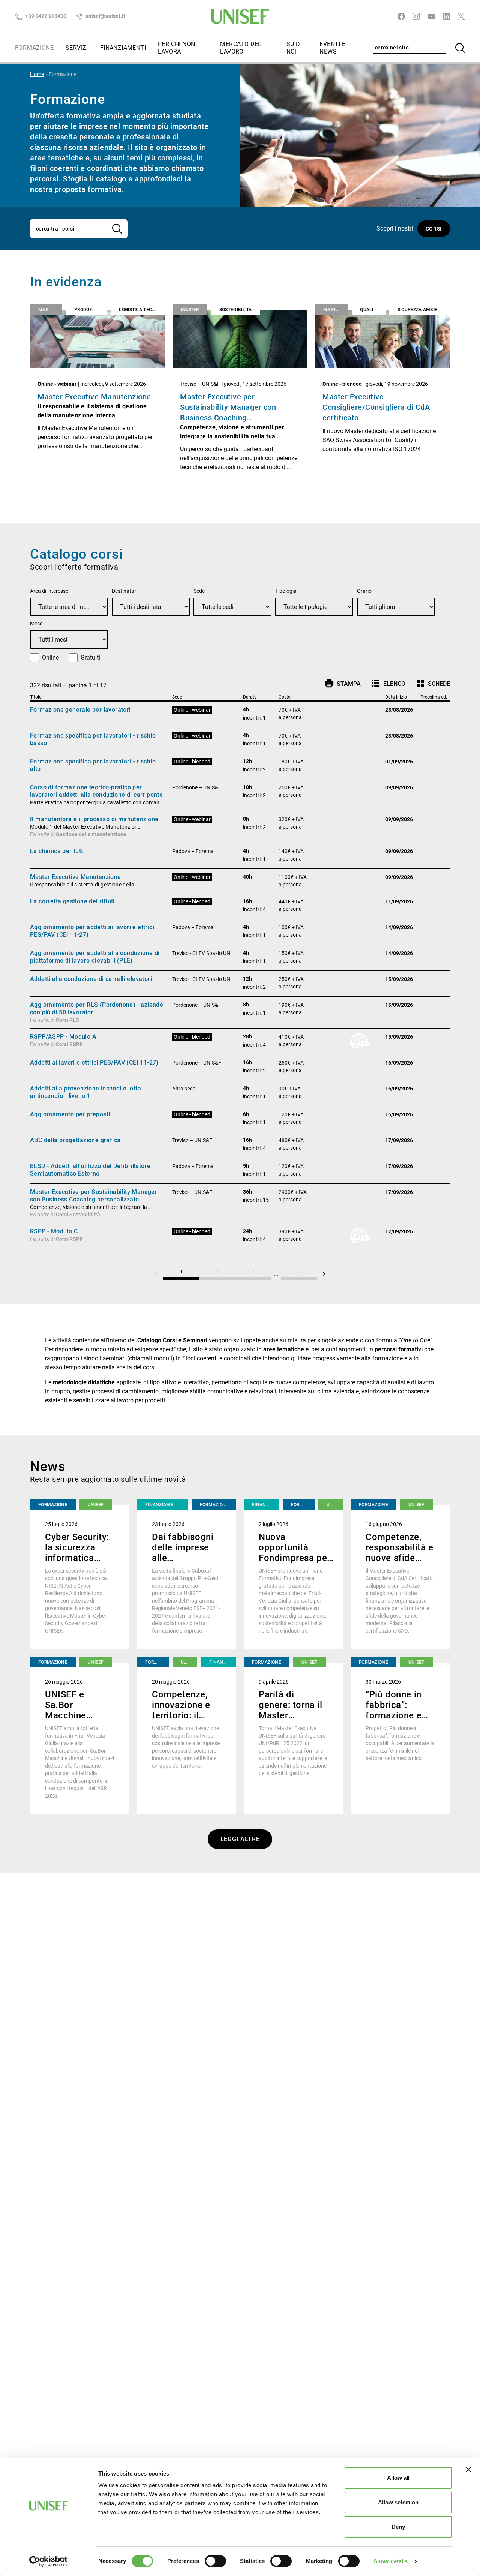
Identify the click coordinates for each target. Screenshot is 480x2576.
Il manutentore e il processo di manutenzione (94, 819)
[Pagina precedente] (156, 1274)
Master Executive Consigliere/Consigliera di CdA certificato (376, 407)
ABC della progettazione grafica (75, 1140)
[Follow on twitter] (461, 16)
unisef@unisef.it (105, 16)
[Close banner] (468, 2470)
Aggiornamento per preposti (70, 1114)
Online (50, 657)
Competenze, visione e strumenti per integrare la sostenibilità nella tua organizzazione (232, 436)
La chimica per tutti (57, 851)
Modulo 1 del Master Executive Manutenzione (85, 827)
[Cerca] (460, 48)
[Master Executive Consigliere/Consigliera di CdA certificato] (382, 339)
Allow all (398, 2478)
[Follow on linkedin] (446, 16)
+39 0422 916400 (45, 16)
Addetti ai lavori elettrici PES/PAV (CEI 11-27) (94, 1062)
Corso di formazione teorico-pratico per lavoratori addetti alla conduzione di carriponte (96, 791)
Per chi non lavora (176, 48)
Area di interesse (49, 591)
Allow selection (398, 2502)
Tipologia (286, 591)
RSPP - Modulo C (54, 1231)
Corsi (434, 229)
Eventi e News (332, 48)
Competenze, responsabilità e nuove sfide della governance (400, 1558)
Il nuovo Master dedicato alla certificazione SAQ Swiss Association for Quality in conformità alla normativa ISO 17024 (379, 440)
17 (299, 1272)
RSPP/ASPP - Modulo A (63, 1037)
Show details (391, 2561)
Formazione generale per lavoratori (80, 710)
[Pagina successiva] (324, 1274)
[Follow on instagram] (416, 16)
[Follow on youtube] (431, 16)
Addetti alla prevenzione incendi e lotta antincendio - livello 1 (85, 1092)
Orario (364, 591)
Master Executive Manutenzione (94, 397)
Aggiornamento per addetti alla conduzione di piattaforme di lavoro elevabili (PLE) (95, 957)
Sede (199, 591)
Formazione (34, 48)
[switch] (215, 2561)
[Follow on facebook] (401, 16)
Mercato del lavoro (241, 48)
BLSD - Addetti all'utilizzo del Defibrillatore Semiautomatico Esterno (90, 1170)
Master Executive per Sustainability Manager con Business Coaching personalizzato (94, 1196)
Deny (398, 2527)
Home (37, 74)
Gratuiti (90, 657)
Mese (36, 624)
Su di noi (294, 48)
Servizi (77, 48)
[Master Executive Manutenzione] (97, 339)
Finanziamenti (123, 48)
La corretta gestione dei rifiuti (72, 901)
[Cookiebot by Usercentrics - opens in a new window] (49, 2561)
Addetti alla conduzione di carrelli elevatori (91, 979)
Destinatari (124, 591)
